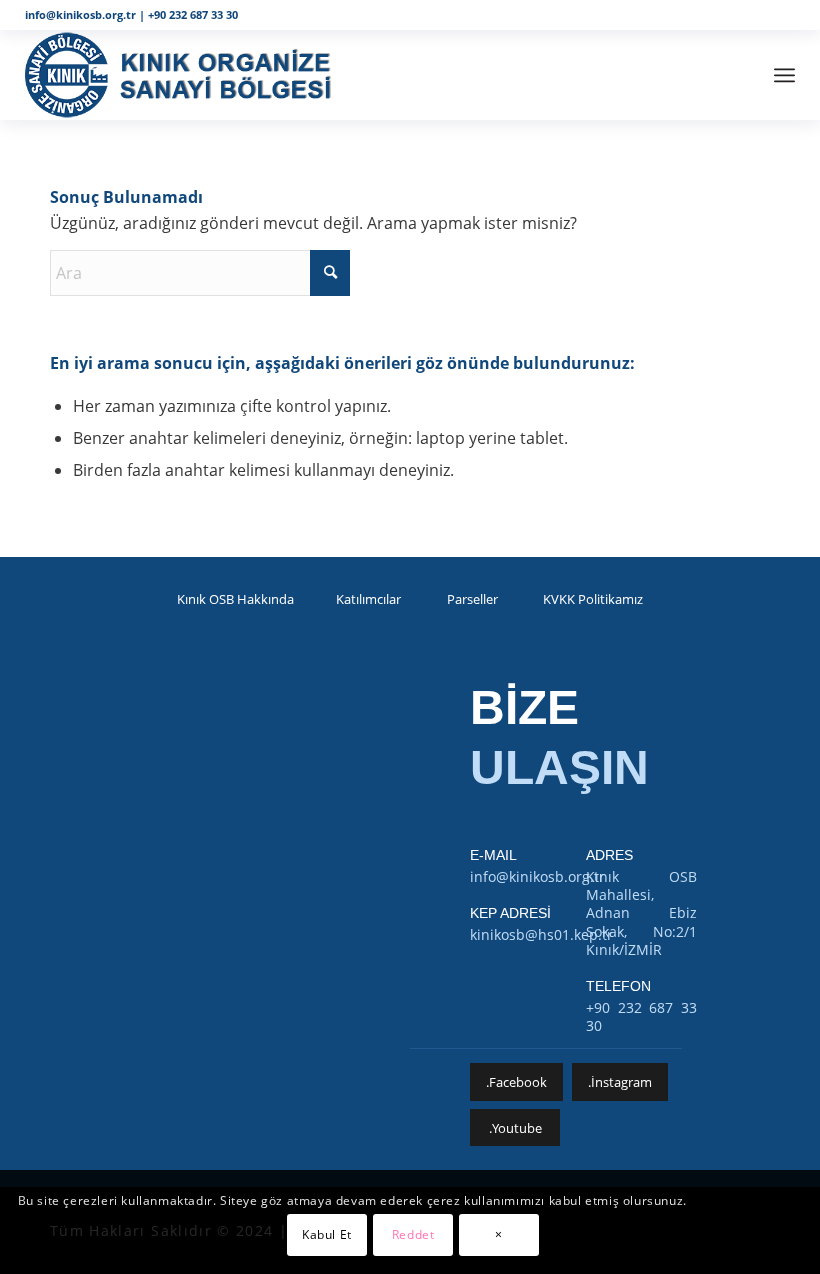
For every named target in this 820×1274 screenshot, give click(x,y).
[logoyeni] (188, 75)
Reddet (413, 1234)
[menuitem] (784, 75)
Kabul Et (327, 1234)
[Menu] (784, 75)
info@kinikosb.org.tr (80, 14)
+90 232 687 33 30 (193, 14)
